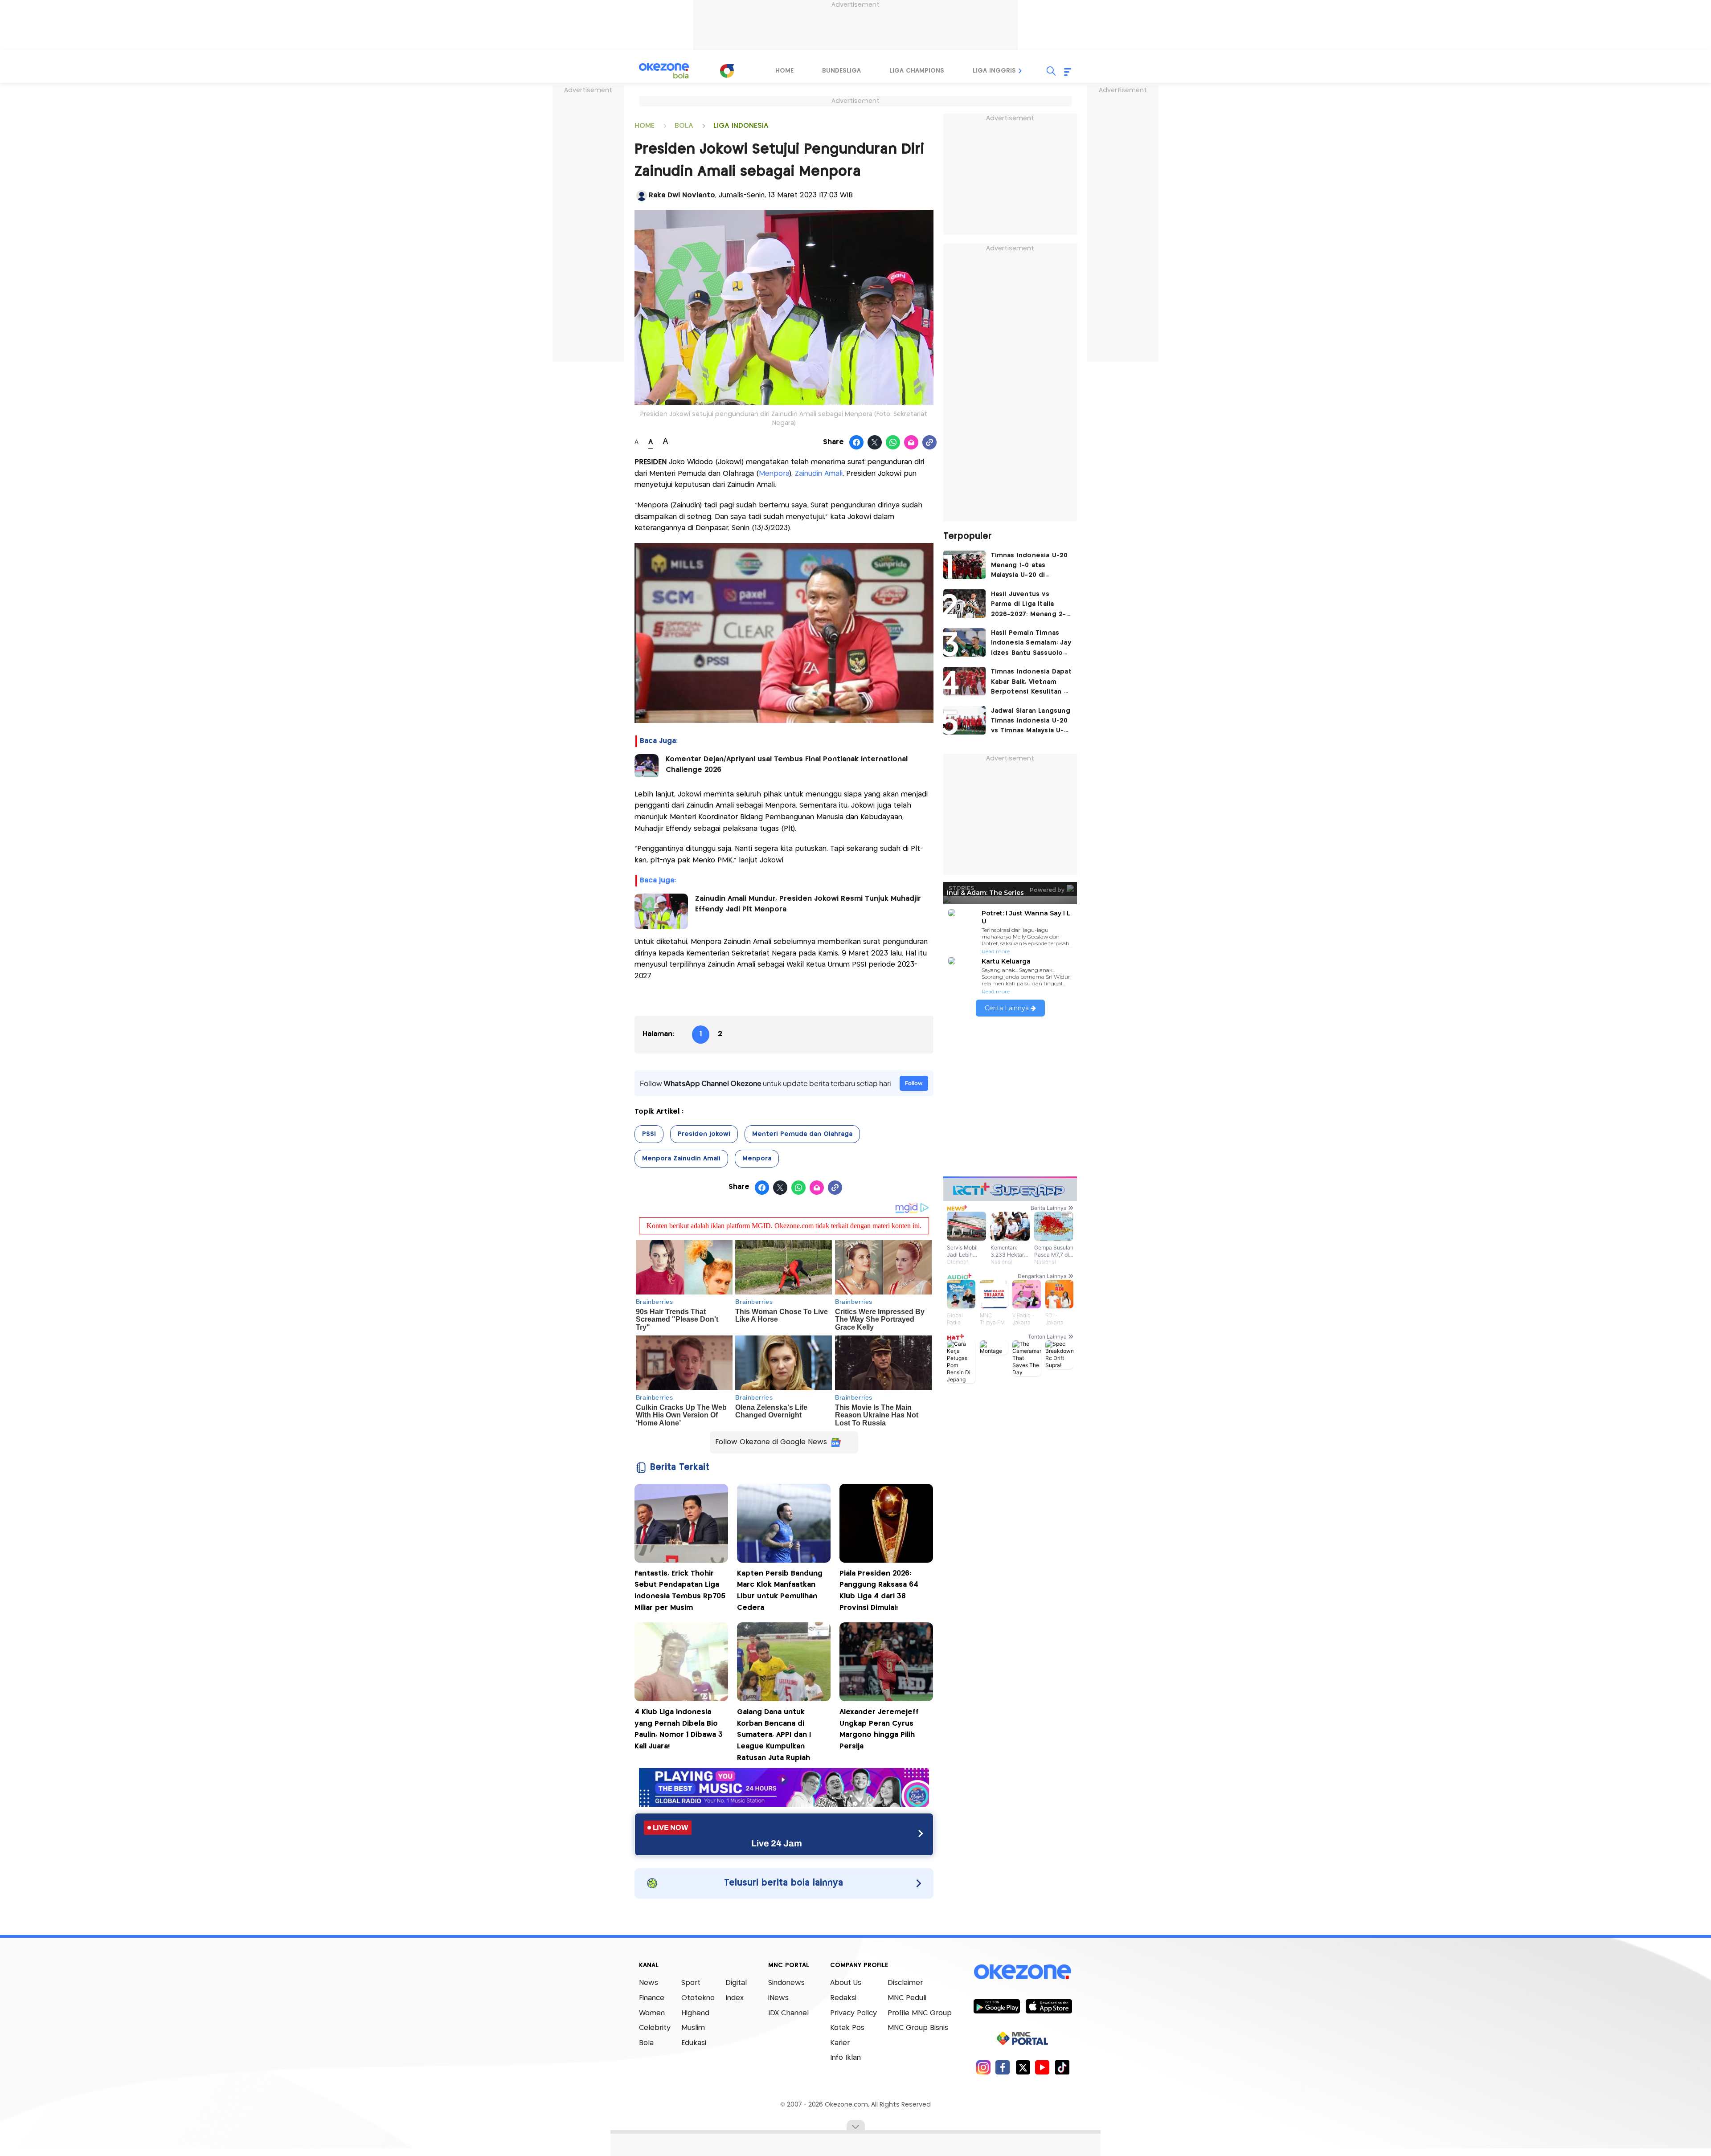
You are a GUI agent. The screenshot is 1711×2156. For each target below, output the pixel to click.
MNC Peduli (907, 1998)
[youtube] (1042, 2067)
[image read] (647, 766)
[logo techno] (664, 71)
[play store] (997, 2006)
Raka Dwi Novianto (682, 195)
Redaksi (843, 1998)
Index (735, 1998)
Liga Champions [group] (917, 71)
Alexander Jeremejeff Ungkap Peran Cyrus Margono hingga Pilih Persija (879, 1729)
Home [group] (784, 71)
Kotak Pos (847, 2028)
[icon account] (642, 196)
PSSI (649, 1134)
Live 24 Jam (777, 1843)
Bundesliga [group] (841, 71)
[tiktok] (1062, 2067)
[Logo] (727, 71)
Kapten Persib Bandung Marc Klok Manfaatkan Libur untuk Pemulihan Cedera (780, 1591)
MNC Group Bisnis (918, 2028)
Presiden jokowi (704, 1134)
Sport (691, 1983)
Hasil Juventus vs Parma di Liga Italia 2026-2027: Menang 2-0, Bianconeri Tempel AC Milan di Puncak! (1031, 605)
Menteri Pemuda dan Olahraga (802, 1134)
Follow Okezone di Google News (771, 1442)
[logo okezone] (1023, 1972)
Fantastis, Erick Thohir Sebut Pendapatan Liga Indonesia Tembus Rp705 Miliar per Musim (680, 1591)
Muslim (693, 2028)
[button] (1020, 71)
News (649, 1983)
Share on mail (911, 443)
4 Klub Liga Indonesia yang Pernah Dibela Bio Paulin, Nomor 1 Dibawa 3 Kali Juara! (679, 1729)
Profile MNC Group (920, 2013)
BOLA (684, 126)
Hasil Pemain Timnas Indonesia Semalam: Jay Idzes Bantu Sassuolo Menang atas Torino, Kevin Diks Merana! (1031, 644)
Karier (840, 2043)
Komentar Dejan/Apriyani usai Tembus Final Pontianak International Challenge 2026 (787, 765)
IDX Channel (788, 2013)
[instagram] (983, 2067)
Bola (646, 2043)
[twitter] (1023, 2067)
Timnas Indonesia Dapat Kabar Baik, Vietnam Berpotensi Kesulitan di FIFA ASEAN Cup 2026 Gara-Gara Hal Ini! (1031, 683)
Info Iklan (845, 2058)
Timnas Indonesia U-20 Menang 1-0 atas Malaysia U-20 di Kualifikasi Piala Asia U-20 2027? (1029, 566)
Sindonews (786, 1983)
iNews (778, 1998)
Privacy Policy (853, 2013)
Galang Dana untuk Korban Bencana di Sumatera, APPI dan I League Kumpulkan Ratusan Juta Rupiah (774, 1735)
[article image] (964, 565)
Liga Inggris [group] (994, 71)
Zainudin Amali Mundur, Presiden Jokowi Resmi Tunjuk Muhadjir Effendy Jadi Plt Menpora (808, 904)
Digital (736, 1983)
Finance (652, 1998)
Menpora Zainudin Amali (681, 1159)
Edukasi (694, 2043)
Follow (914, 1083)
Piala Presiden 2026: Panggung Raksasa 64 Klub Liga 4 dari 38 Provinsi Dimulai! (879, 1591)
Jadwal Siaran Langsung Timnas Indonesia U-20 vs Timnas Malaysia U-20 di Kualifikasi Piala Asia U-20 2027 (1031, 722)
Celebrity (655, 2028)
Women (652, 2013)
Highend (695, 2013)
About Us (846, 1983)
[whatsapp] (893, 443)
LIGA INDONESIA (741, 126)
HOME (645, 126)
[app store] (1049, 2006)
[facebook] (1003, 2067)
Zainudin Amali (819, 474)
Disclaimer (905, 1983)
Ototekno (698, 1998)
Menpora (774, 474)
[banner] (784, 1804)
